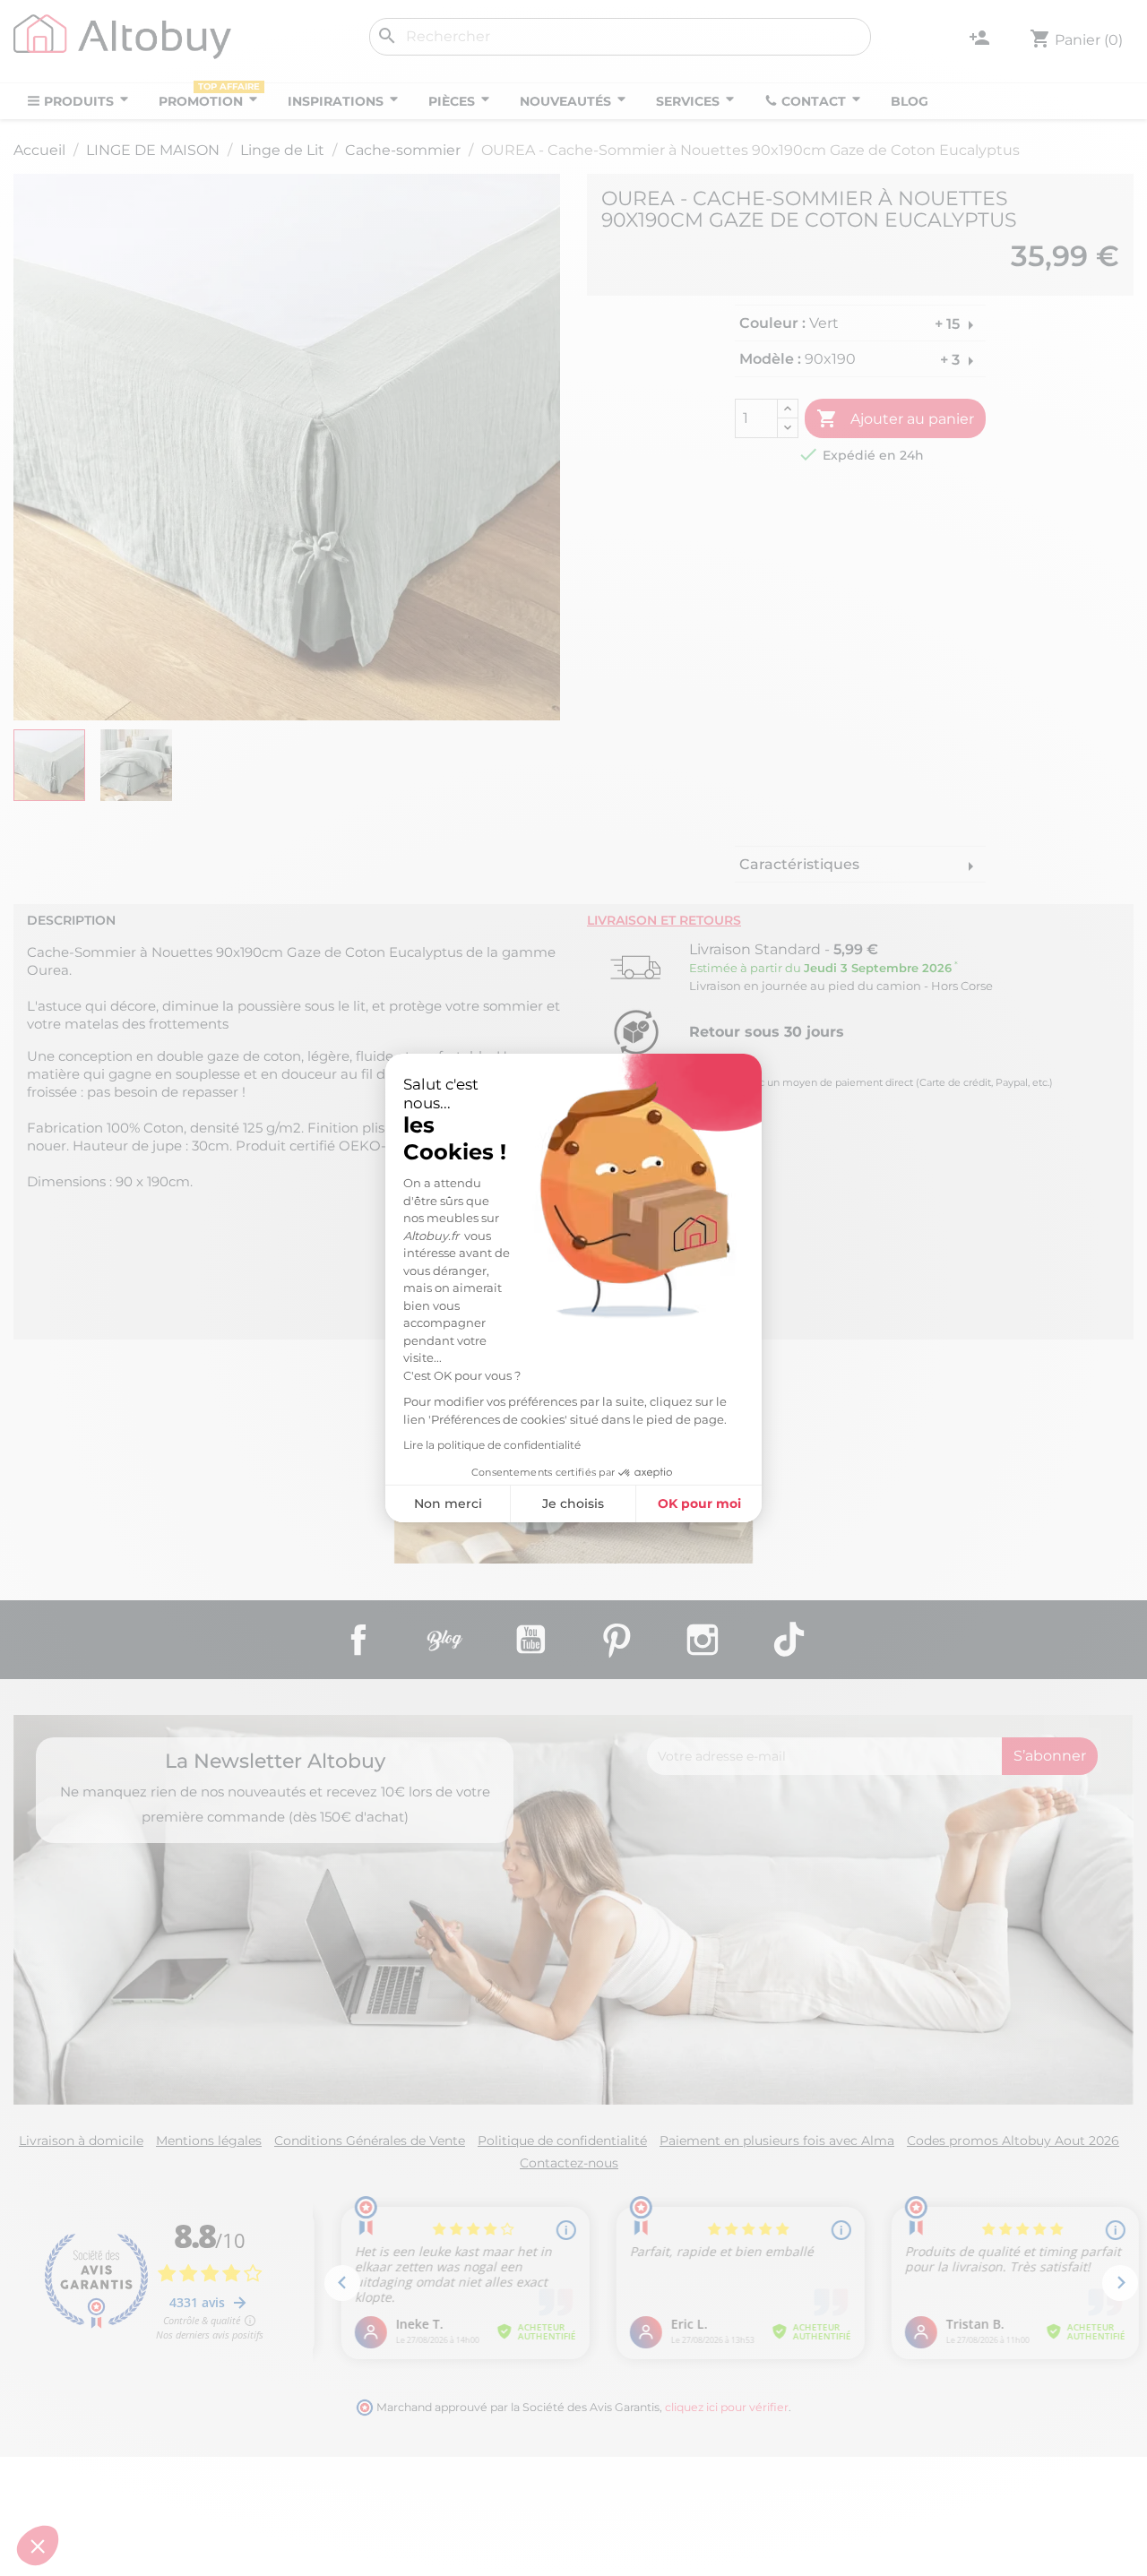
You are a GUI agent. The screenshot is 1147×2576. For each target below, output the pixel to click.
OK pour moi (699, 1503)
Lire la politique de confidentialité (492, 1445)
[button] (38, 2546)
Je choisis (573, 1503)
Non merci (448, 1503)
